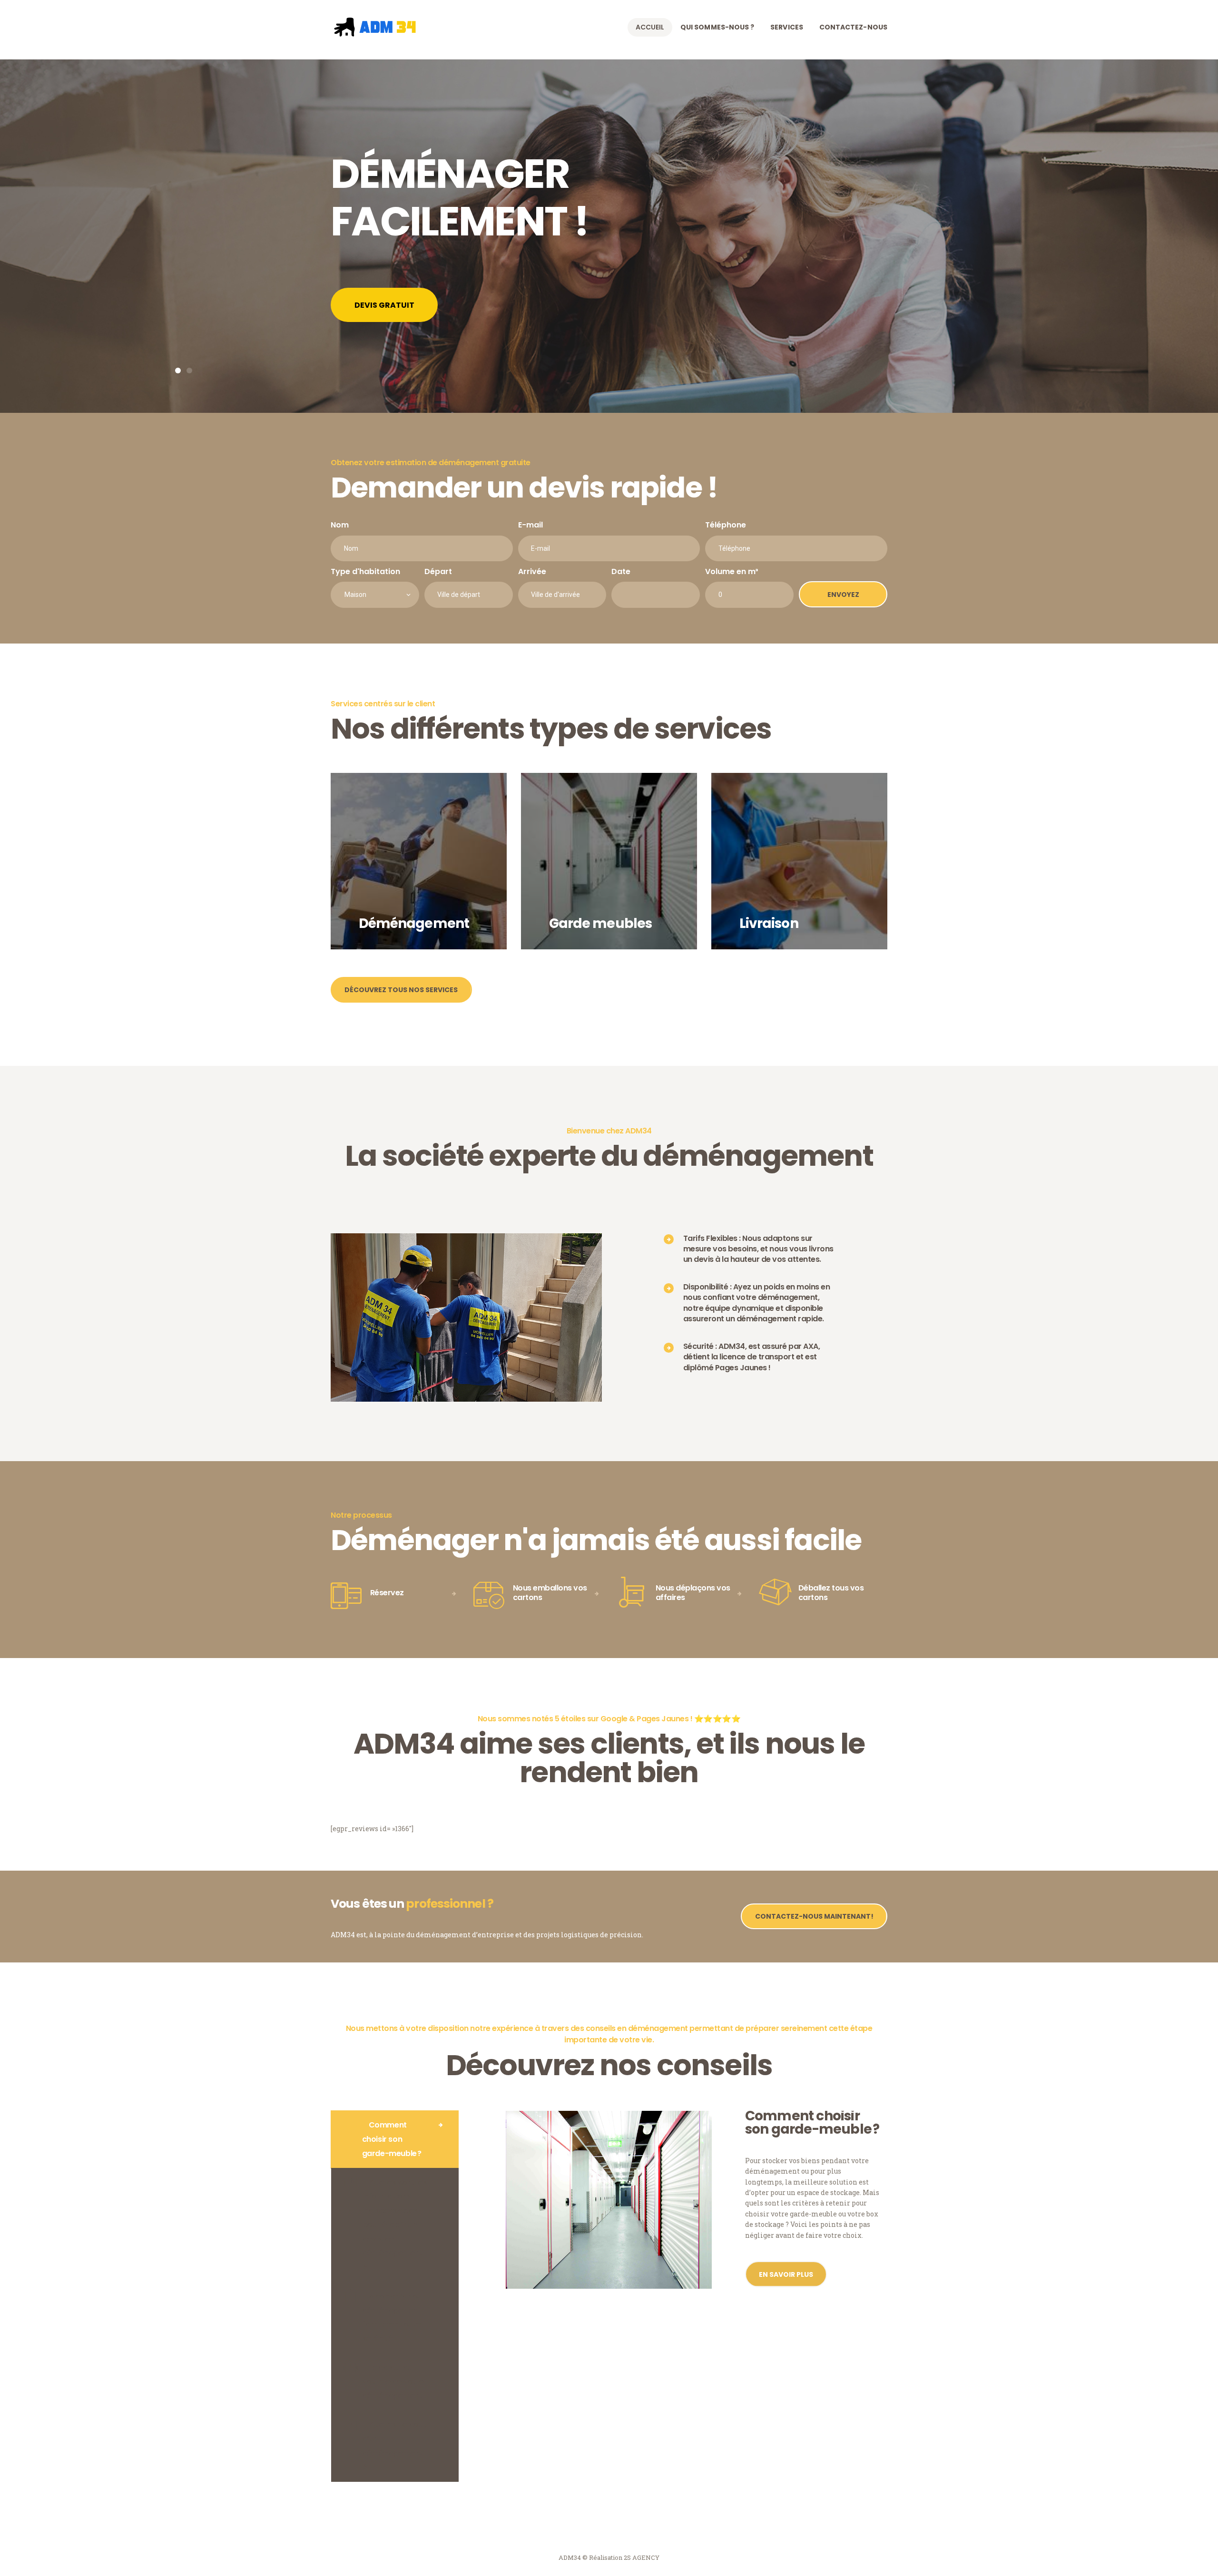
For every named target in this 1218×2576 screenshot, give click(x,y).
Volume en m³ (732, 571)
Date (621, 571)
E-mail (530, 525)
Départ (438, 571)
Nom (340, 525)
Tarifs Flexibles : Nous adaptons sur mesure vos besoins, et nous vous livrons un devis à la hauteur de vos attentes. (758, 1249)
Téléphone (726, 525)
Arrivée (532, 571)
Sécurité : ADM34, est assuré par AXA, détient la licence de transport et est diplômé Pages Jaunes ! (752, 1357)
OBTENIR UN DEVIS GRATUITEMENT (422, 305)
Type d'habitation (365, 571)
